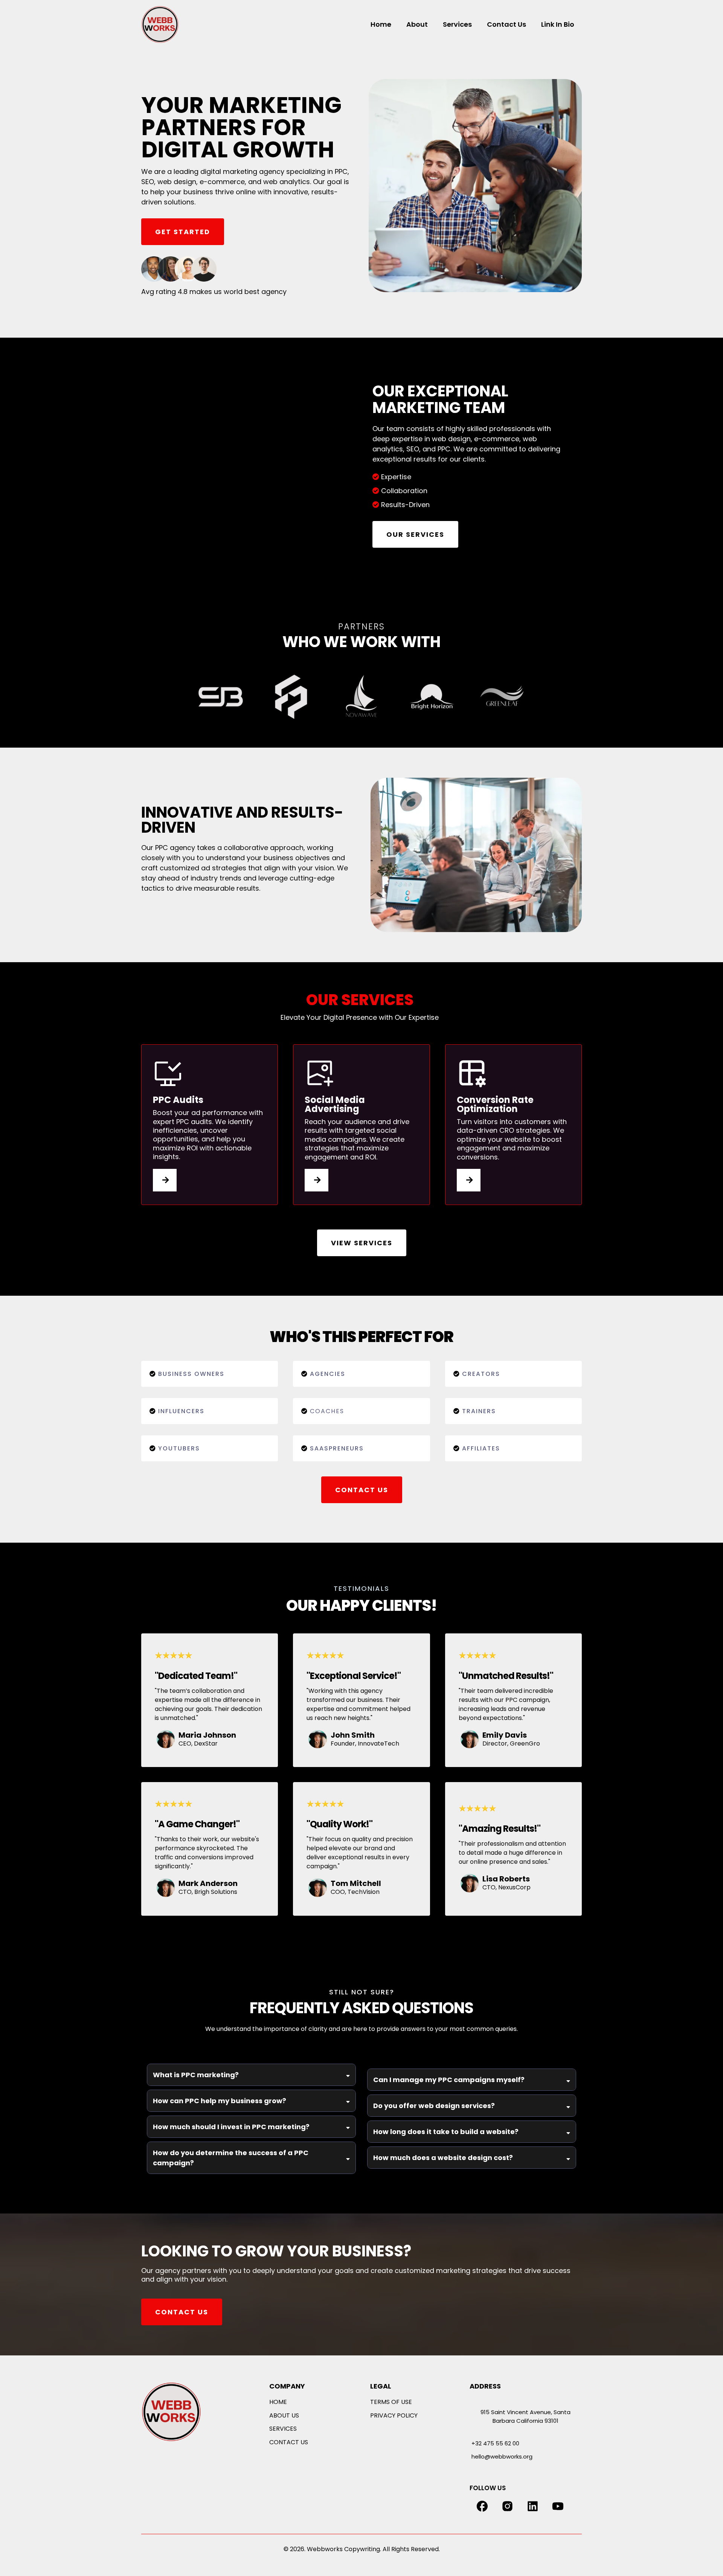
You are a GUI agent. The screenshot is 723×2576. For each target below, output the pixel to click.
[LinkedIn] (533, 2506)
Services (457, 24)
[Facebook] (482, 2506)
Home (381, 24)
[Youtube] (558, 2506)
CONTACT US (289, 2442)
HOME (278, 2402)
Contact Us (506, 24)
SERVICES (283, 2429)
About (417, 24)
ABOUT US (284, 2415)
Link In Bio (558, 24)
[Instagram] (507, 2506)
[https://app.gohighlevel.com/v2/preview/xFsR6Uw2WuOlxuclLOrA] (190, 2412)
